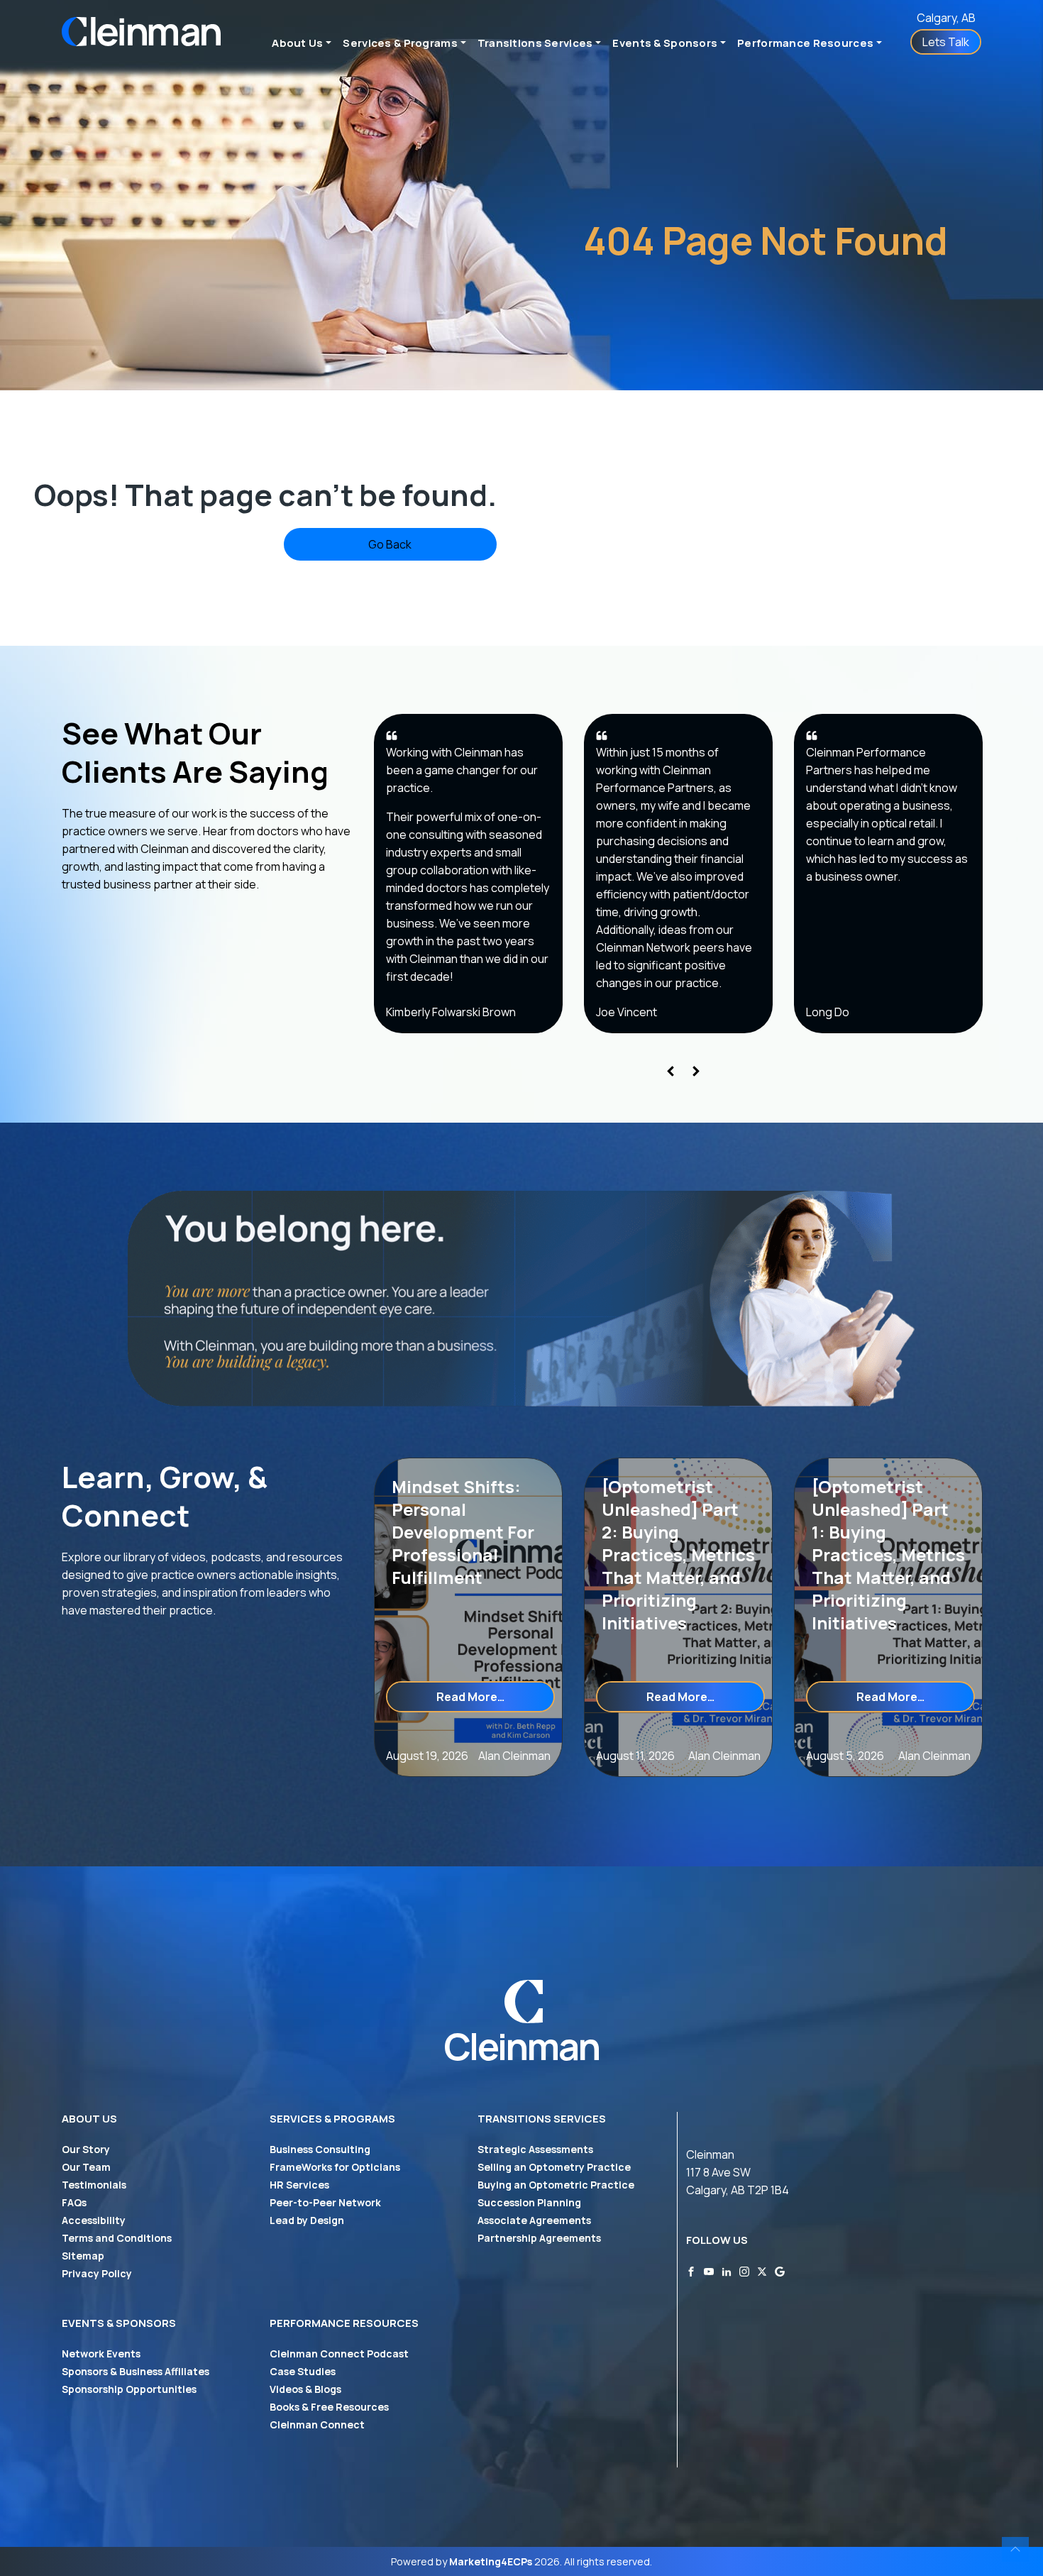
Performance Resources (805, 43)
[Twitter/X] (762, 2270)
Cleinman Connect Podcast (339, 2354)
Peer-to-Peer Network (325, 2202)
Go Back (390, 544)
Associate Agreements (534, 2220)
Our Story (86, 2149)
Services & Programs (400, 43)
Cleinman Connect (317, 2424)
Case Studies (303, 2371)
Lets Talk (946, 42)
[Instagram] (744, 2270)
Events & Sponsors (665, 43)
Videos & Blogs (305, 2389)
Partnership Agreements (539, 2238)
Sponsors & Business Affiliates (136, 2371)
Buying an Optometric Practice (556, 2185)
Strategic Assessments (535, 2149)
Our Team (86, 2167)
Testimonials (94, 2185)
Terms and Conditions (117, 2238)
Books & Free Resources (329, 2407)
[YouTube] (709, 2270)
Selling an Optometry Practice (554, 2167)
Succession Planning (529, 2202)
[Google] (780, 2270)
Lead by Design (307, 2220)
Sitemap (83, 2256)
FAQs (74, 2202)
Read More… (496, 1696)
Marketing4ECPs (491, 2561)
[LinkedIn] (727, 2270)
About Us (297, 43)
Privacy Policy (97, 2273)
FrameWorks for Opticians (335, 2167)
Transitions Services (535, 43)
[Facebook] (691, 2270)
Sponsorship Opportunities (129, 2389)
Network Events (101, 2354)
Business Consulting (320, 2149)
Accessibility (94, 2220)
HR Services (299, 2185)
